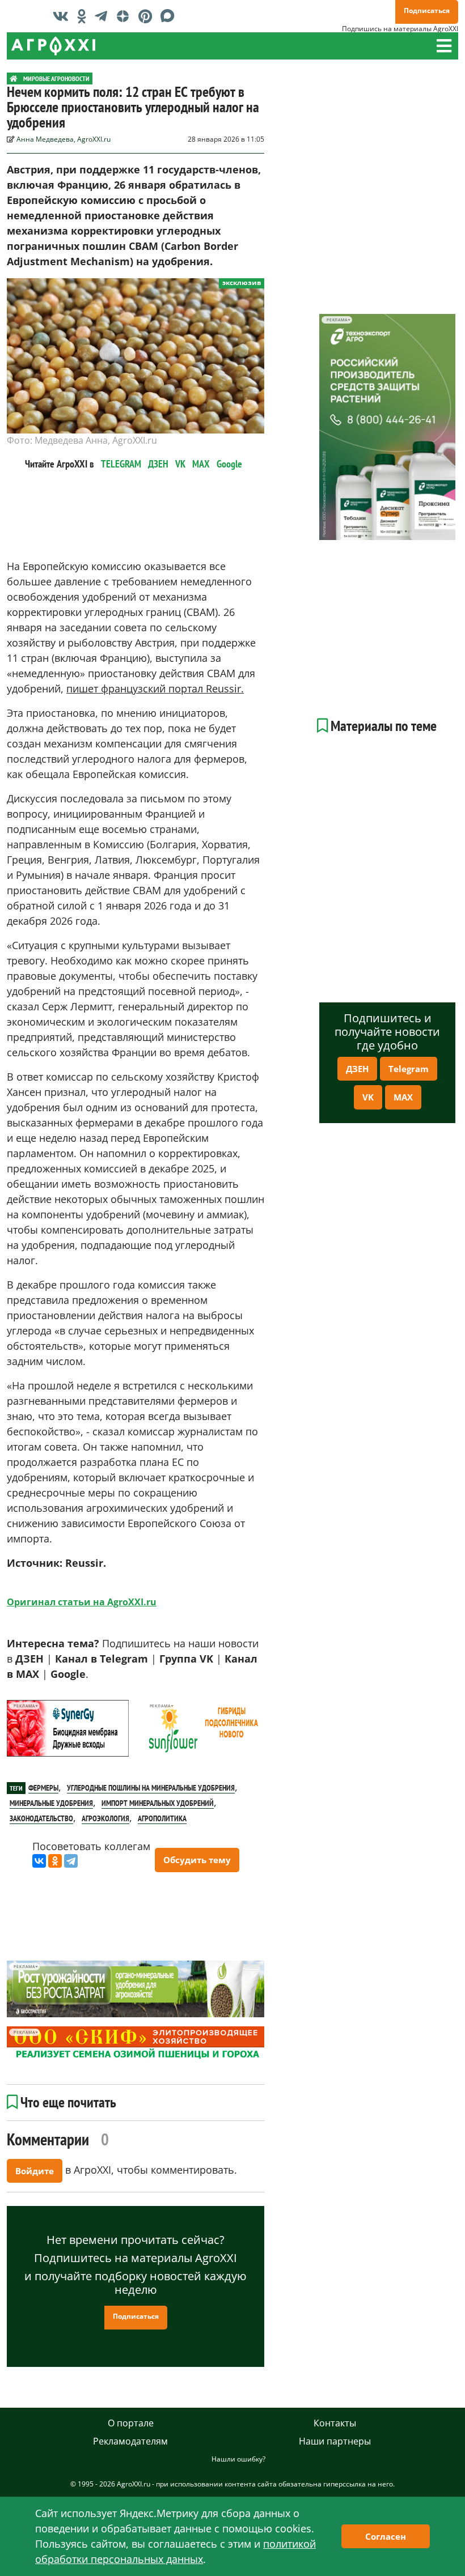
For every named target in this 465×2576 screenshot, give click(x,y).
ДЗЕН (158, 464)
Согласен (386, 2536)
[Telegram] (71, 1861)
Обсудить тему (197, 1860)
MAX (201, 464)
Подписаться (427, 10)
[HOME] (14, 78)
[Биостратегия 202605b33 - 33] (136, 1989)
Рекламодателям (130, 2441)
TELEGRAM (121, 464)
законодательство (41, 1818)
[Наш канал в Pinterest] (148, 16)
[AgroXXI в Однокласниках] (84, 16)
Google (229, 464)
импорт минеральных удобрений (158, 1803)
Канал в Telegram (102, 1659)
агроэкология (105, 1818)
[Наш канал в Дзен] (126, 16)
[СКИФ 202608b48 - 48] (136, 2044)
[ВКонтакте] (39, 1861)
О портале (131, 2423)
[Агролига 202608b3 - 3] (68, 1728)
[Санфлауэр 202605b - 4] (203, 1728)
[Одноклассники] (55, 1861)
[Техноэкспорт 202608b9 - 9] (387, 427)
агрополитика (162, 1818)
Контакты (335, 2423)
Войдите (35, 2171)
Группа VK (186, 1659)
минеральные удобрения (51, 1803)
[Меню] (444, 46)
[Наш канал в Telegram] (104, 16)
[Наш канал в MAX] (170, 16)
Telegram (409, 1069)
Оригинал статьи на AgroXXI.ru (82, 1602)
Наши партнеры (335, 2441)
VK (180, 464)
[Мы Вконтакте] (64, 16)
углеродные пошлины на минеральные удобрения (151, 1788)
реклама (24, 1706)
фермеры (43, 1788)
